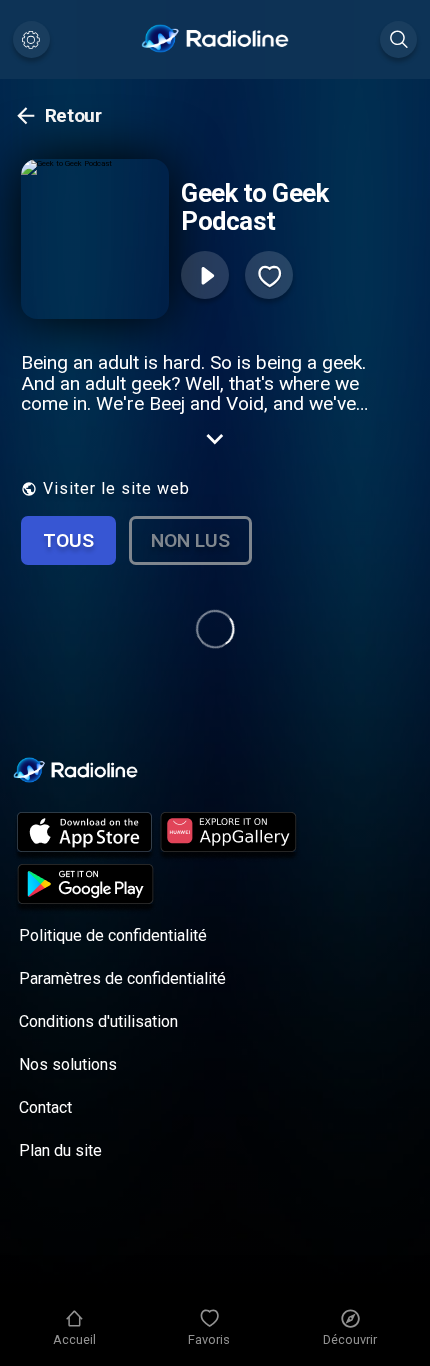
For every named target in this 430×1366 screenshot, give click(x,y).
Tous (68, 540)
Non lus (190, 540)
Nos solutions (68, 1064)
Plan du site (60, 1150)
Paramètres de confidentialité (122, 978)
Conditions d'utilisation (98, 1021)
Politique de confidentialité (113, 935)
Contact (45, 1107)
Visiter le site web (116, 488)
